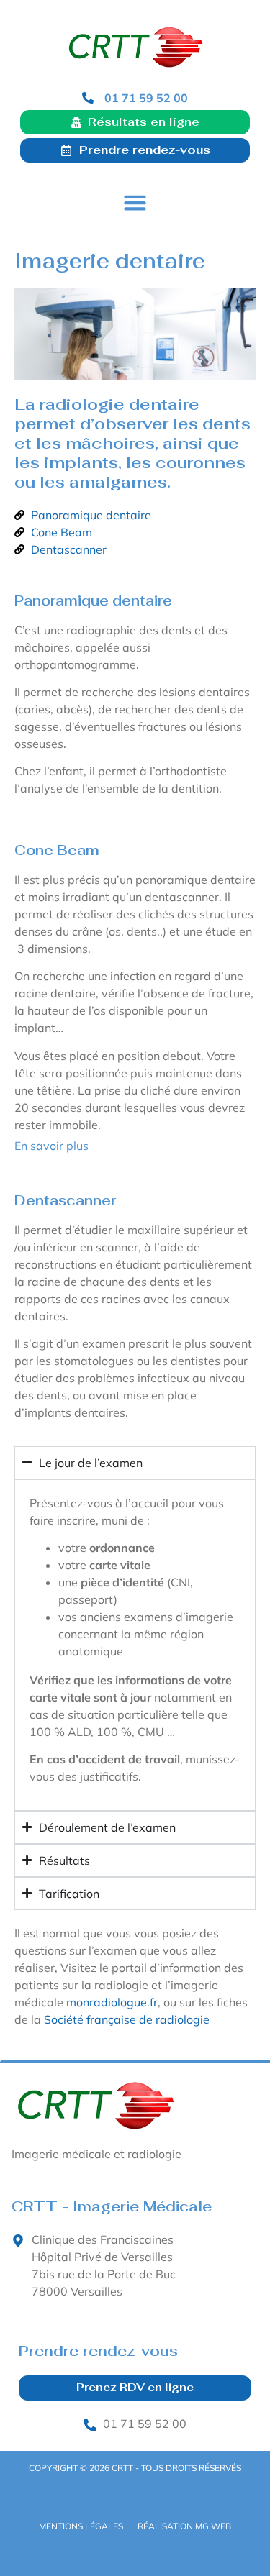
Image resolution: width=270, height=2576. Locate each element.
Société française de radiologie (127, 2019)
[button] (135, 203)
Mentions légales (81, 2526)
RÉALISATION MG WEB (184, 2526)
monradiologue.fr (112, 2002)
